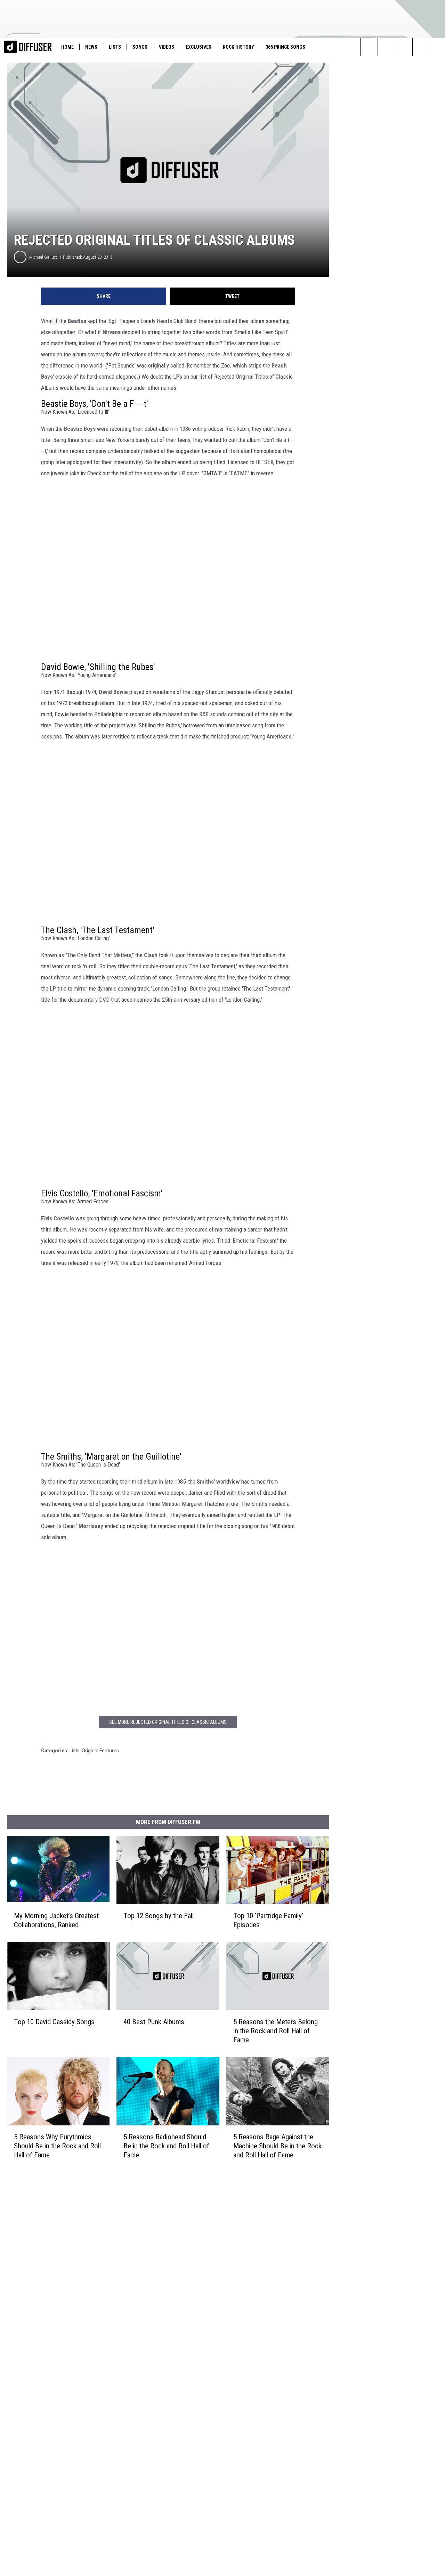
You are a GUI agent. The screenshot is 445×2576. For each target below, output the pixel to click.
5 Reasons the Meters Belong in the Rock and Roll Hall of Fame (276, 2031)
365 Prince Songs (285, 47)
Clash (151, 955)
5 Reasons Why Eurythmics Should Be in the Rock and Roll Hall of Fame (57, 2146)
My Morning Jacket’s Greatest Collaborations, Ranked (56, 1920)
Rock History (238, 47)
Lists (115, 47)
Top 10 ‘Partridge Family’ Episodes (268, 1920)
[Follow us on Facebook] (404, 47)
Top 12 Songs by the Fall (159, 1916)
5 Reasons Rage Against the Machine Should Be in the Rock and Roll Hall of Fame (277, 2146)
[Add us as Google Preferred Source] (421, 47)
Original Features (100, 1751)
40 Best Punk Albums (154, 2022)
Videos (167, 47)
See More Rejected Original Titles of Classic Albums (168, 1722)
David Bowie (113, 692)
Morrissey (91, 1526)
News (91, 47)
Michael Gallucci (44, 257)
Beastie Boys (80, 429)
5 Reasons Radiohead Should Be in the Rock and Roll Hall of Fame (166, 2146)
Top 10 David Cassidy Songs (54, 2022)
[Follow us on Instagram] (386, 47)
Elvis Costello (58, 1218)
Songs (140, 47)
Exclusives (199, 47)
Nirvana (112, 332)
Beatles (77, 321)
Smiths (205, 1481)
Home (67, 47)
